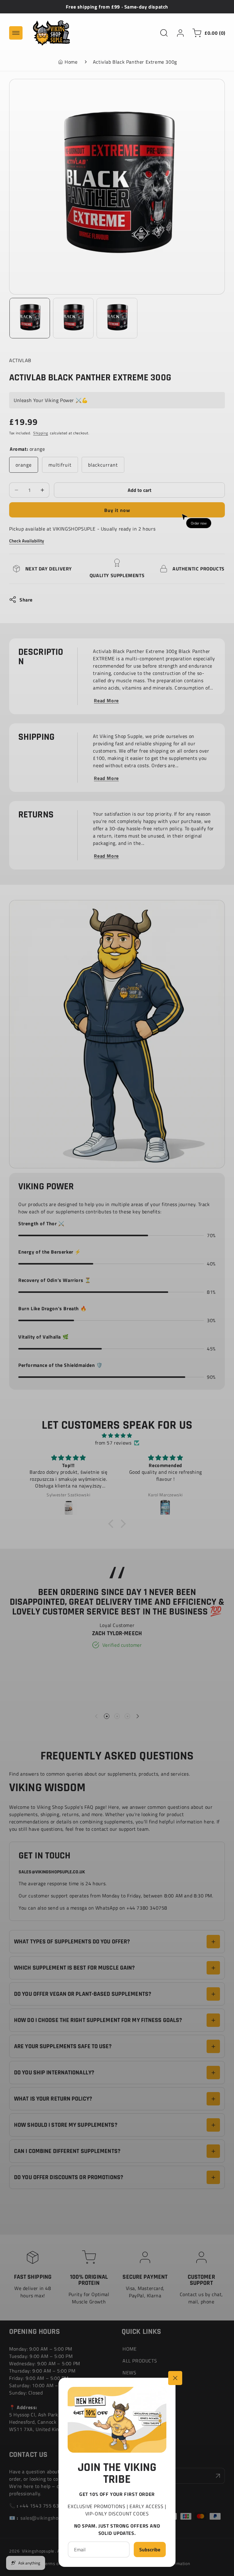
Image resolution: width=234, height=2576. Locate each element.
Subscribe (150, 2550)
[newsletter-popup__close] (175, 2378)
